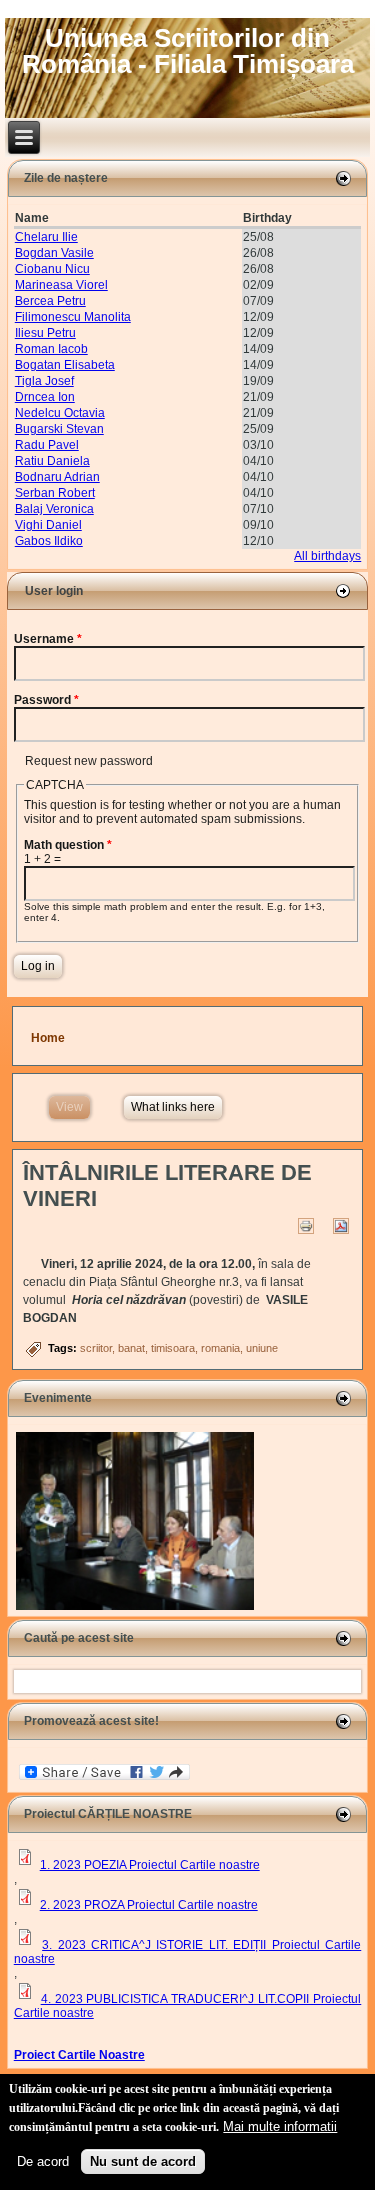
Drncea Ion (45, 397)
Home (48, 1038)
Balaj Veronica (54, 509)
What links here (173, 1107)
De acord (43, 2161)
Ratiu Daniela (52, 461)
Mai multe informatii (280, 2126)
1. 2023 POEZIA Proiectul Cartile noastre (150, 1865)
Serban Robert (55, 493)
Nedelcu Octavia (60, 413)
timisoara (173, 1348)
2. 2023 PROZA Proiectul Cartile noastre (149, 1905)
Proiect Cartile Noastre (79, 2055)
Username (48, 639)
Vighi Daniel (48, 525)
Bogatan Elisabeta (65, 365)
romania (220, 1348)
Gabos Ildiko (49, 541)
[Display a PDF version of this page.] (341, 1225)
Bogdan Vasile (54, 253)
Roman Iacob (51, 349)
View (73, 1107)
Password (46, 700)
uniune (262, 1348)
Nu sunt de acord (143, 2161)
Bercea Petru (50, 301)
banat (131, 1348)
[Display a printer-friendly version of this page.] (306, 1225)
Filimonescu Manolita (73, 317)
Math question (68, 845)
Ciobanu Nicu (52, 269)
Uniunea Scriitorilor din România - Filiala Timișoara (188, 51)
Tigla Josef (44, 381)
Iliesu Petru (45, 333)
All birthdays (327, 556)
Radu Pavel (47, 445)
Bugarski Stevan (59, 429)
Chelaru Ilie (46, 237)
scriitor (96, 1348)
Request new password (89, 761)
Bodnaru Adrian (57, 477)
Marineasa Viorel (61, 285)
